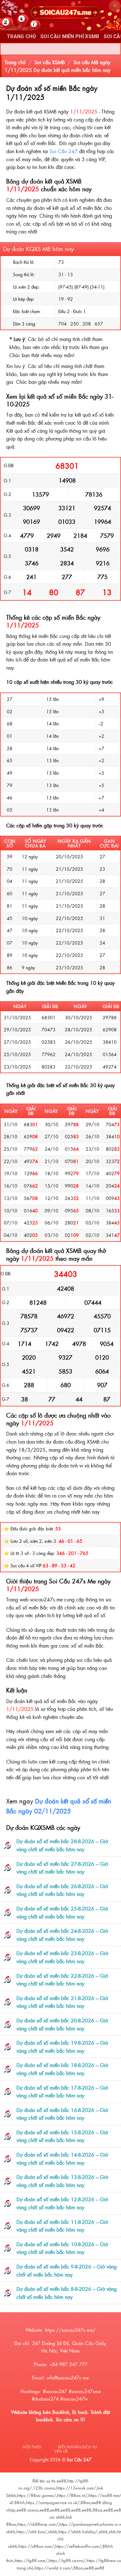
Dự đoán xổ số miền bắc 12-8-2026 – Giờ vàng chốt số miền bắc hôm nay (62, 2203)
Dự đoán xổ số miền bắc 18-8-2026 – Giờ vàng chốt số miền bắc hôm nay (62, 2069)
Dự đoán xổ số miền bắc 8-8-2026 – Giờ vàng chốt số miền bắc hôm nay (67, 2293)
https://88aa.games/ (36, 2495)
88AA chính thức (60, 2553)
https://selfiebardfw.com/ (78, 2546)
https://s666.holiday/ (78, 2532)
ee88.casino (28, 2510)
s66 (112, 2532)
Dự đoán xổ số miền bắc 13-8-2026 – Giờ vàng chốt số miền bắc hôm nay (62, 2181)
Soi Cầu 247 (64, 151)
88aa (86, 2502)
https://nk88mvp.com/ (38, 2524)
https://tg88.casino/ (67, 2560)
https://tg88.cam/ (31, 2560)
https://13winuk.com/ (76, 2488)
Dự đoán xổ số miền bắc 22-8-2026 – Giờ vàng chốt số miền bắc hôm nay (62, 1980)
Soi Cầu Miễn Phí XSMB (70, 36)
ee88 (61, 2481)
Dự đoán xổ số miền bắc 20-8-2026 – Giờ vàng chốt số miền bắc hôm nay (62, 2024)
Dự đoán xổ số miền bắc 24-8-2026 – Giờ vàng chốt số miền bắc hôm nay (62, 1935)
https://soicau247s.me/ (70, 2330)
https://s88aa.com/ (36, 2546)
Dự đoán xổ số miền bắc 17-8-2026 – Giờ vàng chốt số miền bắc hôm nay (62, 2091)
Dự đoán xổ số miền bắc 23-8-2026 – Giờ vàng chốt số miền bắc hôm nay (62, 1957)
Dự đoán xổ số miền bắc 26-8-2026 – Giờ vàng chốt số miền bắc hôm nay (62, 1890)
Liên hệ (61, 2451)
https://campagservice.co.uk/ (53, 2502)
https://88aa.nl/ (72, 2495)
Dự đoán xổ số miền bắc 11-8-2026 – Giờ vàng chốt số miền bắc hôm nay (62, 2226)
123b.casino (44, 2488)
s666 (53, 2532)
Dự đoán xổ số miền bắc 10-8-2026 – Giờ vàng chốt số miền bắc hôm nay (62, 2248)
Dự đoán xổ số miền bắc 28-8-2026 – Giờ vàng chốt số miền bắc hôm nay (62, 1845)
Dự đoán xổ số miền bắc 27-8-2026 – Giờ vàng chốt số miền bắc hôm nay (62, 1868)
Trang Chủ (21, 36)
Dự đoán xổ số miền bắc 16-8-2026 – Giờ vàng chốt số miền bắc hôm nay (62, 2114)
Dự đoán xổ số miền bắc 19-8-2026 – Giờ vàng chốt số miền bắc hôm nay (62, 2047)
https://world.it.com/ (53, 2568)
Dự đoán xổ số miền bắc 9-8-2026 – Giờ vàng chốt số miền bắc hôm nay (67, 2270)
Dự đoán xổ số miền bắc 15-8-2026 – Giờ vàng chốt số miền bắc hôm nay (62, 2136)
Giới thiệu (32, 2447)
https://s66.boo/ (32, 2532)
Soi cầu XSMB (50, 62)
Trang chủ (15, 62)
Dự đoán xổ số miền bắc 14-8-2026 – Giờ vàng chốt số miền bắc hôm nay (62, 2158)
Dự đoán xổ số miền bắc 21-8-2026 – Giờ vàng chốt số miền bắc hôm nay (62, 2002)
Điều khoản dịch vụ (78, 2447)
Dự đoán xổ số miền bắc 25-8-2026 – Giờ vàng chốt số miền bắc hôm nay (62, 1912)
